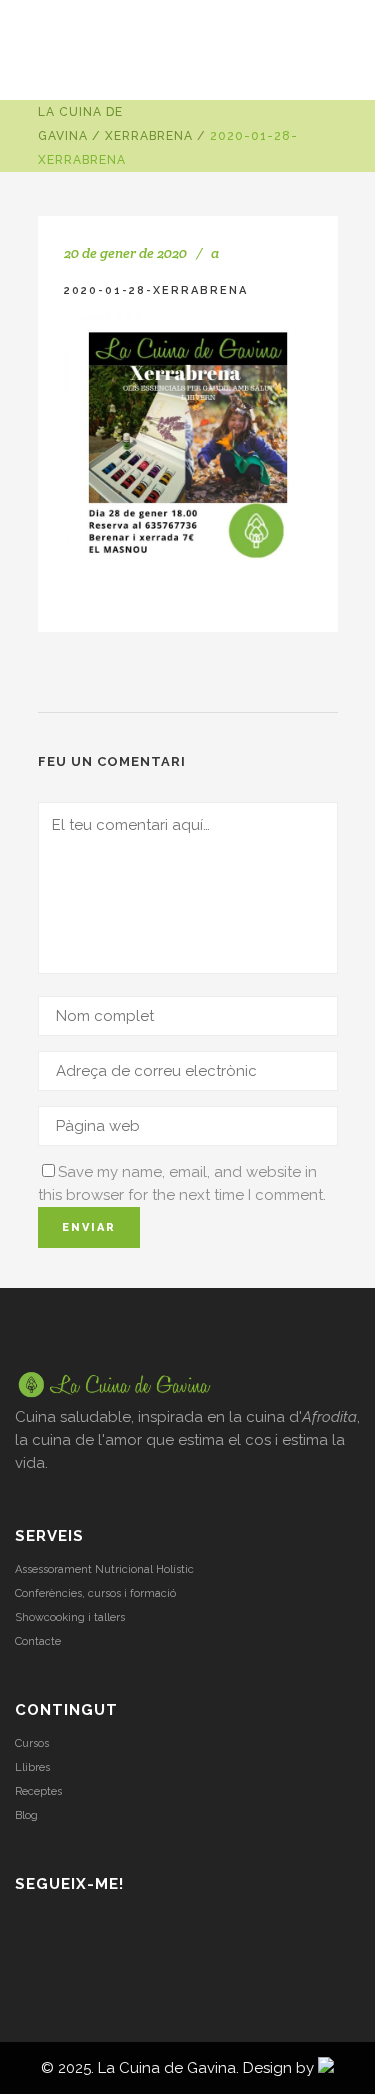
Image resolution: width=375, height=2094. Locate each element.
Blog (26, 1815)
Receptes (38, 1791)
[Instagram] (26, 1925)
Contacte (38, 1641)
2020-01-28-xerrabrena (156, 290)
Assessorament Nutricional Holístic (104, 1569)
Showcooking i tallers (70, 1617)
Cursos (32, 1743)
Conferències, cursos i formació (95, 1593)
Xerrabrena (149, 136)
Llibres (32, 1767)
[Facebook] (78, 1925)
